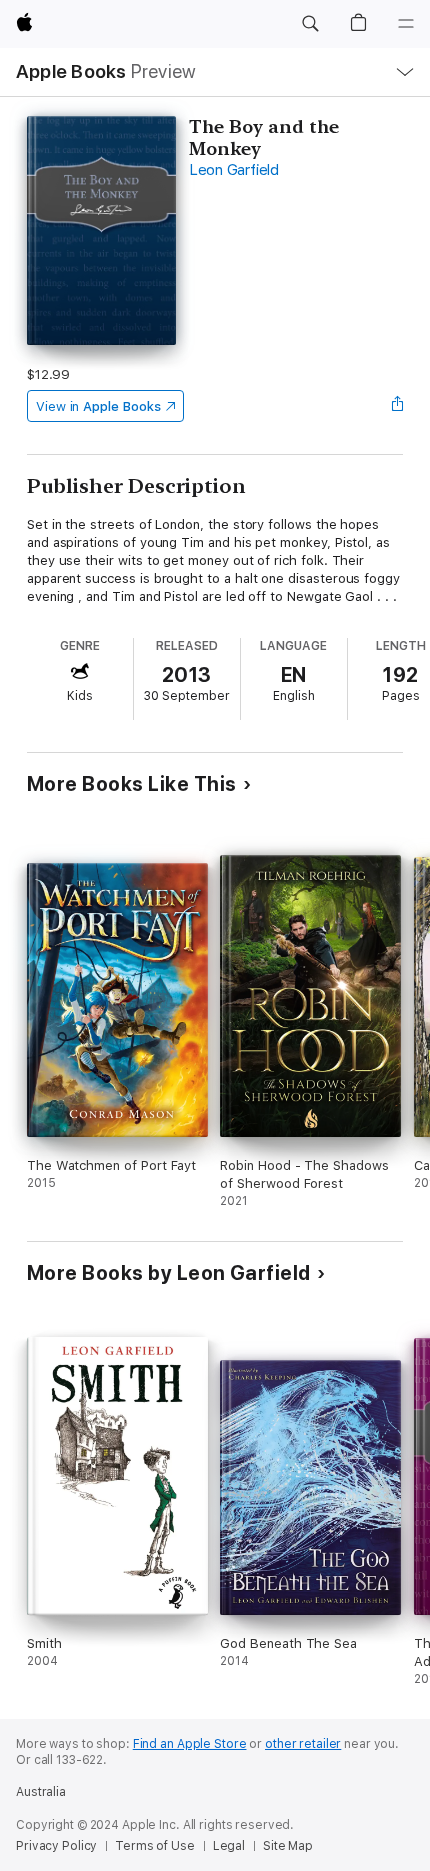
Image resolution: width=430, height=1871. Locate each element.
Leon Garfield (234, 170)
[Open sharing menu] (397, 406)
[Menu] (406, 24)
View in (98, 406)
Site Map (288, 1846)
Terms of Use (155, 1846)
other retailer (303, 1744)
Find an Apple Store (190, 1744)
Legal (229, 1846)
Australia (41, 1792)
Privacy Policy (56, 1846)
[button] (310, 24)
